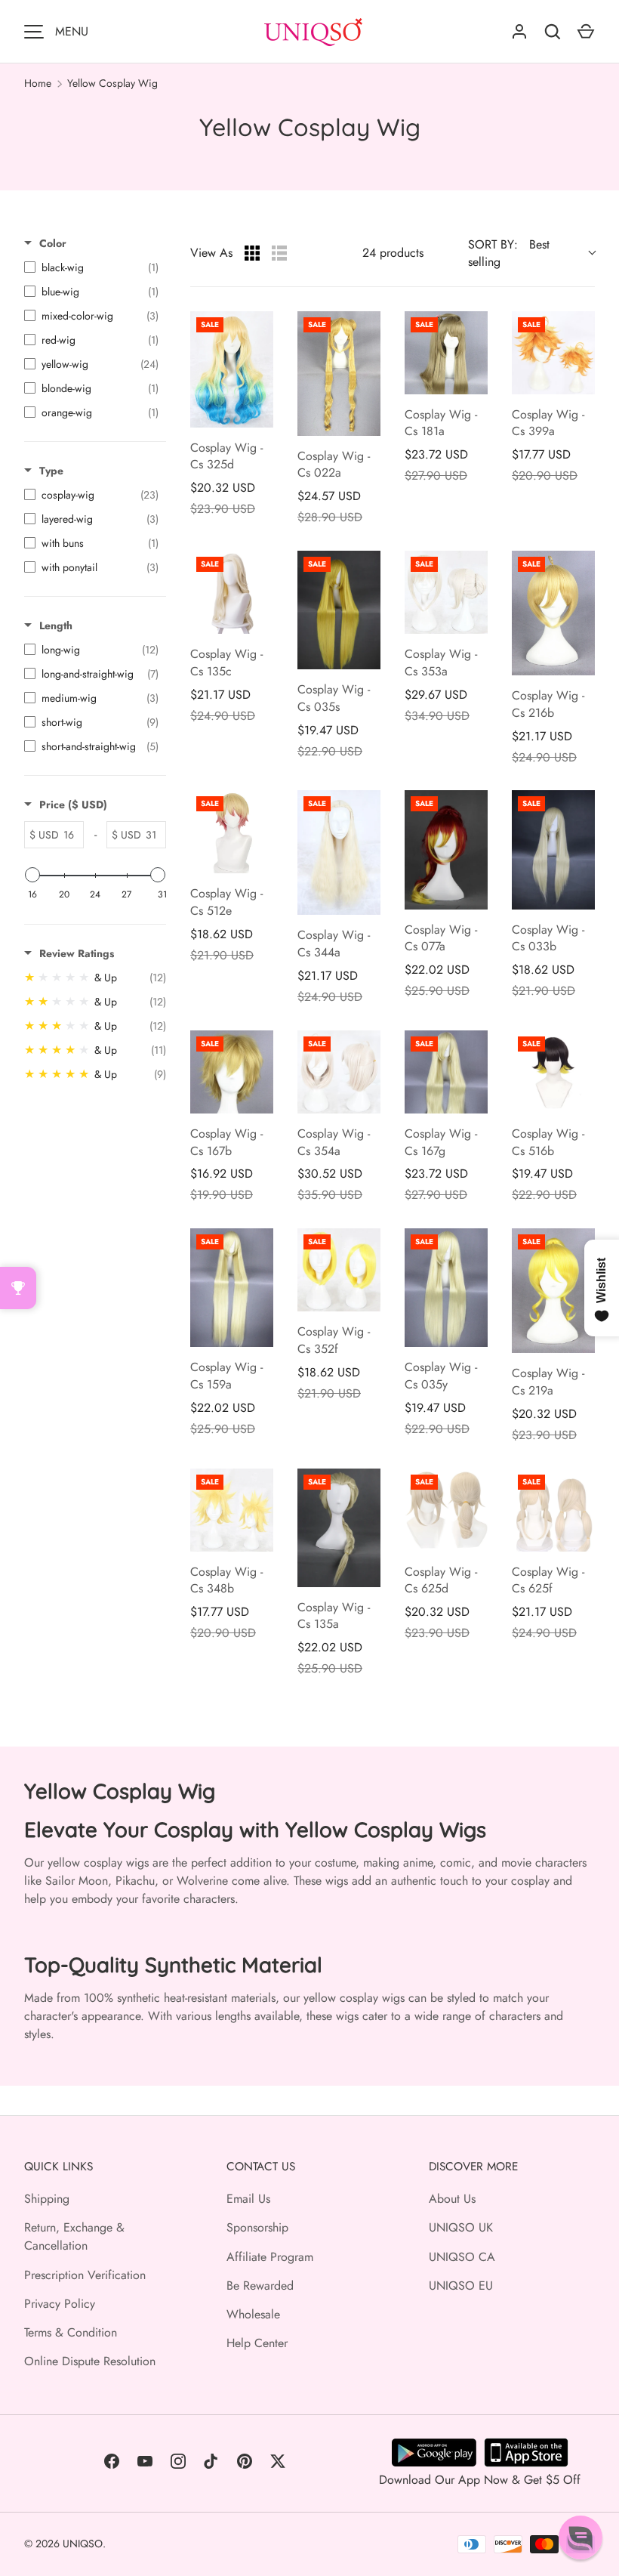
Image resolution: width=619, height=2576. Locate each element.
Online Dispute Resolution (90, 2361)
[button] (581, 2537)
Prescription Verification (85, 2275)
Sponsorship (257, 2227)
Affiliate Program (270, 2257)
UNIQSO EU (461, 2286)
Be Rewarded (260, 2286)
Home (38, 83)
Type (51, 471)
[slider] (32, 875)
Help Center (257, 2343)
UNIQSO (83, 2544)
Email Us (248, 2199)
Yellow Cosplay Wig (112, 83)
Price (73, 805)
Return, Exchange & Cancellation (74, 2236)
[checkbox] (91, 267)
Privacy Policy (60, 2304)
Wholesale (253, 2314)
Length (56, 625)
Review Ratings (77, 953)
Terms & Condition (71, 2332)
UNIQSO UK (461, 2227)
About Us (452, 2199)
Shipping (47, 2199)
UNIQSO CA (462, 2257)
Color (53, 243)
